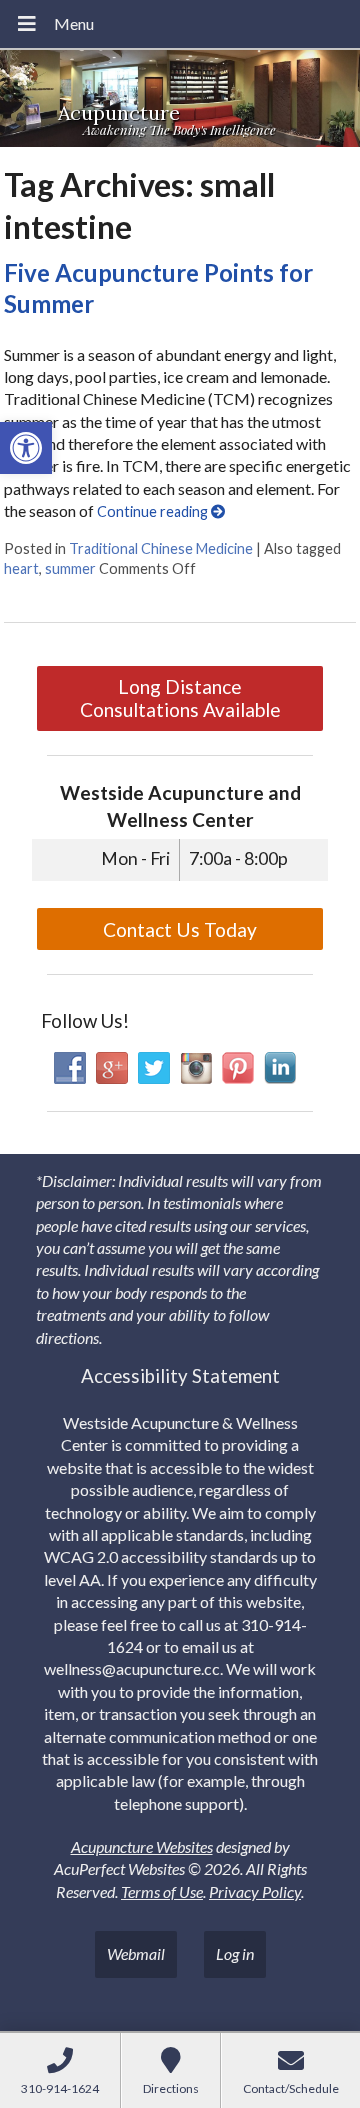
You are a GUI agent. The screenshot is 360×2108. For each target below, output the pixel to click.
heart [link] (21, 568)
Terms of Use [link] (162, 1891)
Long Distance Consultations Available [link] (180, 698)
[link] (26, 448)
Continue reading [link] (154, 511)
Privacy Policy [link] (255, 1891)
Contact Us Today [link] (180, 929)
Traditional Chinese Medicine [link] (161, 548)
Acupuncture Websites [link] (142, 1846)
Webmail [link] (136, 1953)
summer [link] (70, 568)
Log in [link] (235, 1953)
